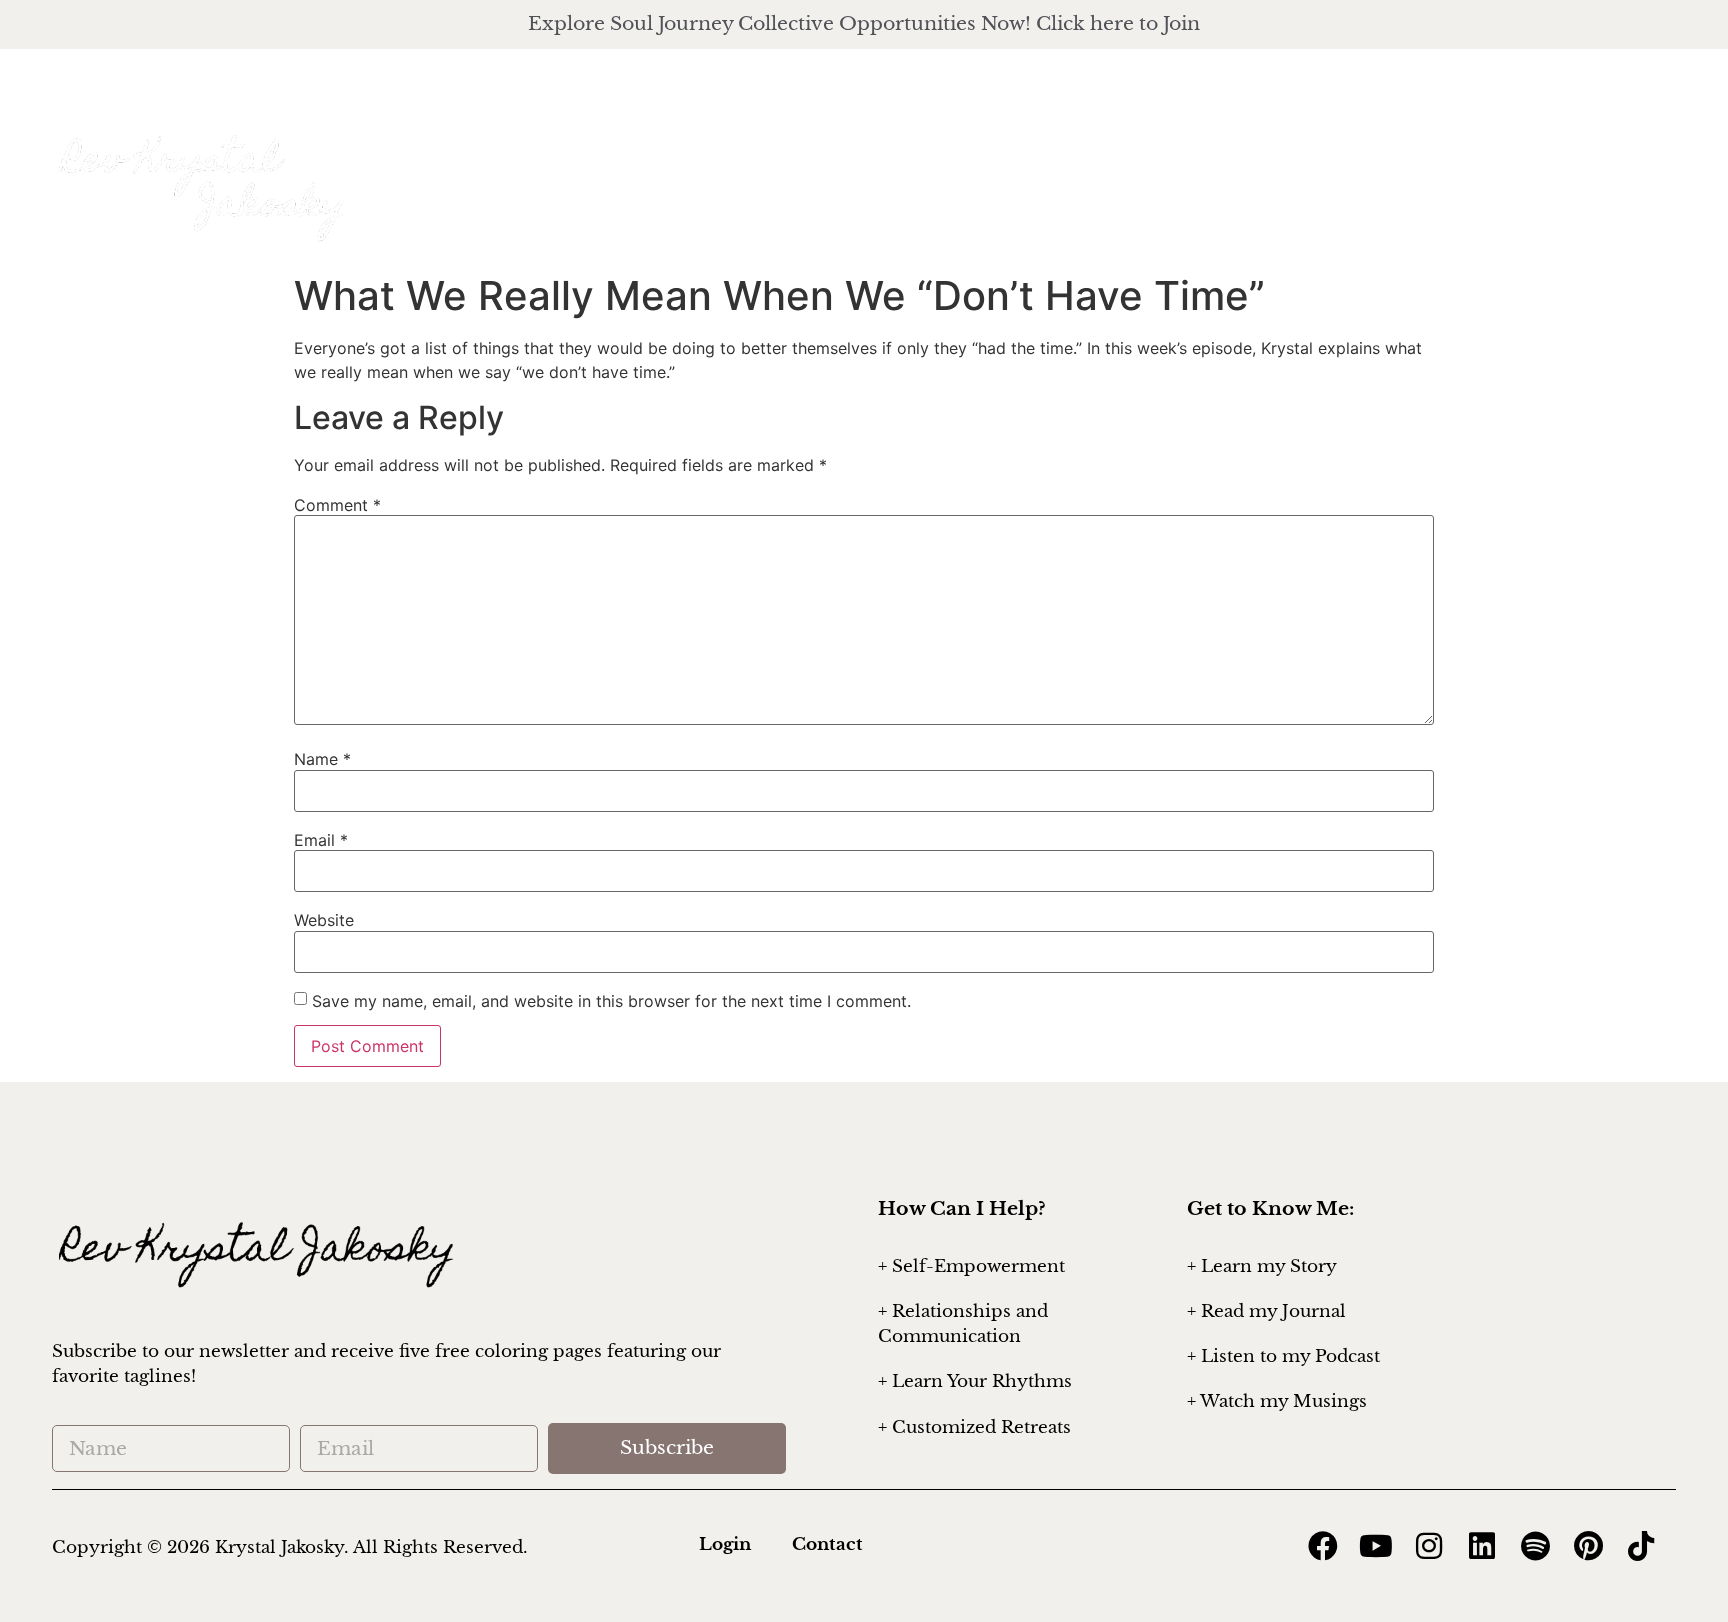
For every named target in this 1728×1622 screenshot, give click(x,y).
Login (725, 1544)
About (1084, 157)
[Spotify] (1535, 1546)
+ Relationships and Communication (963, 1324)
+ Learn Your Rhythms (975, 1381)
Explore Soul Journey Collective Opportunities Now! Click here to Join (864, 23)
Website (324, 920)
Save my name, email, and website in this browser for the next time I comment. (611, 1001)
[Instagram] (1553, 89)
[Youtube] (1376, 1546)
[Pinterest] (1588, 1546)
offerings (1230, 157)
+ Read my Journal (1266, 1311)
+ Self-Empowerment (971, 1266)
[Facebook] (1648, 89)
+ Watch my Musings (1277, 1401)
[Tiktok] (1641, 1546)
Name (322, 759)
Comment (337, 505)
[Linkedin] (1482, 1546)
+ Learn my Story (1262, 1266)
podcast (1385, 157)
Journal (1532, 157)
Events (1651, 157)
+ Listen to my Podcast (1283, 1356)
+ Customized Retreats (974, 1427)
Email (321, 840)
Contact (827, 1544)
